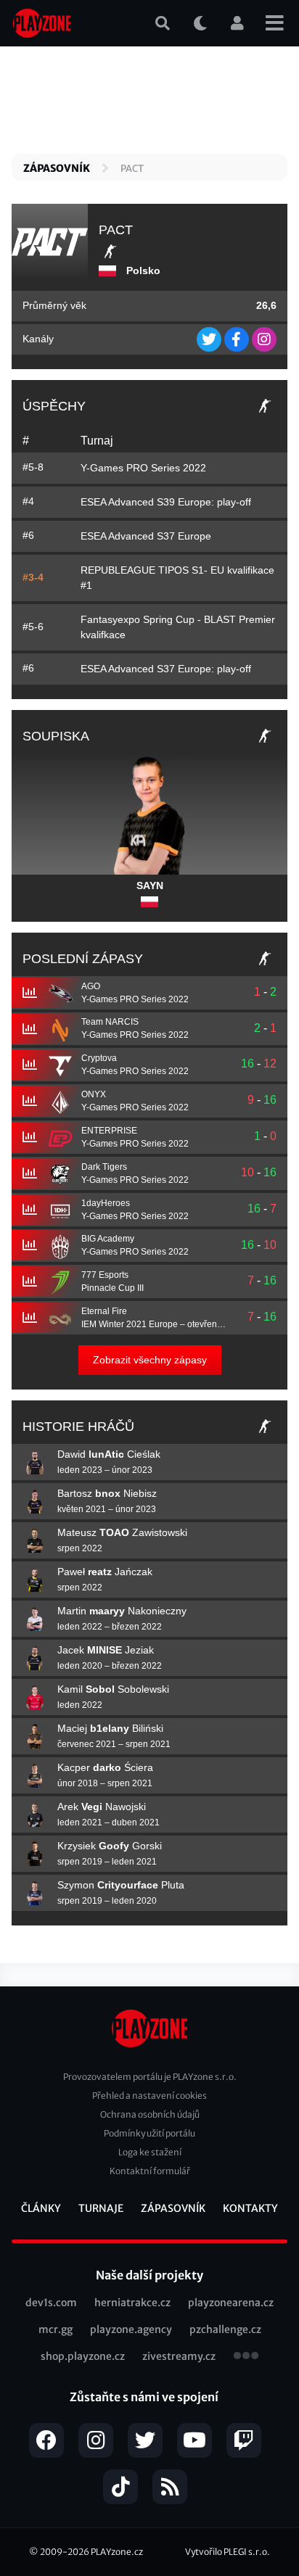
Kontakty (250, 2208)
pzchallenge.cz (225, 2329)
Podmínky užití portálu (149, 2133)
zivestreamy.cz (179, 2356)
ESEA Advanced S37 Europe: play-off (166, 669)
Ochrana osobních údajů (150, 2114)
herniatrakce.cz (132, 2303)
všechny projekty (246, 2357)
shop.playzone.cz (83, 2356)
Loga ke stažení (150, 2152)
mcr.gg (56, 2329)
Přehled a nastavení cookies (149, 2096)
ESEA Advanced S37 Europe (146, 536)
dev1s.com (51, 2303)
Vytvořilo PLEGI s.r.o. (228, 2552)
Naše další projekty (149, 2275)
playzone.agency (131, 2329)
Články (41, 2208)
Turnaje (101, 2208)
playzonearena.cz (231, 2303)
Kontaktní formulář (150, 2171)
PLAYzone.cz (117, 2552)
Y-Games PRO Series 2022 (143, 468)
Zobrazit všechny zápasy (150, 1360)
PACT (132, 169)
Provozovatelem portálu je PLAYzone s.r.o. (150, 2077)
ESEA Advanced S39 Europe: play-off (166, 502)
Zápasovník (57, 168)
